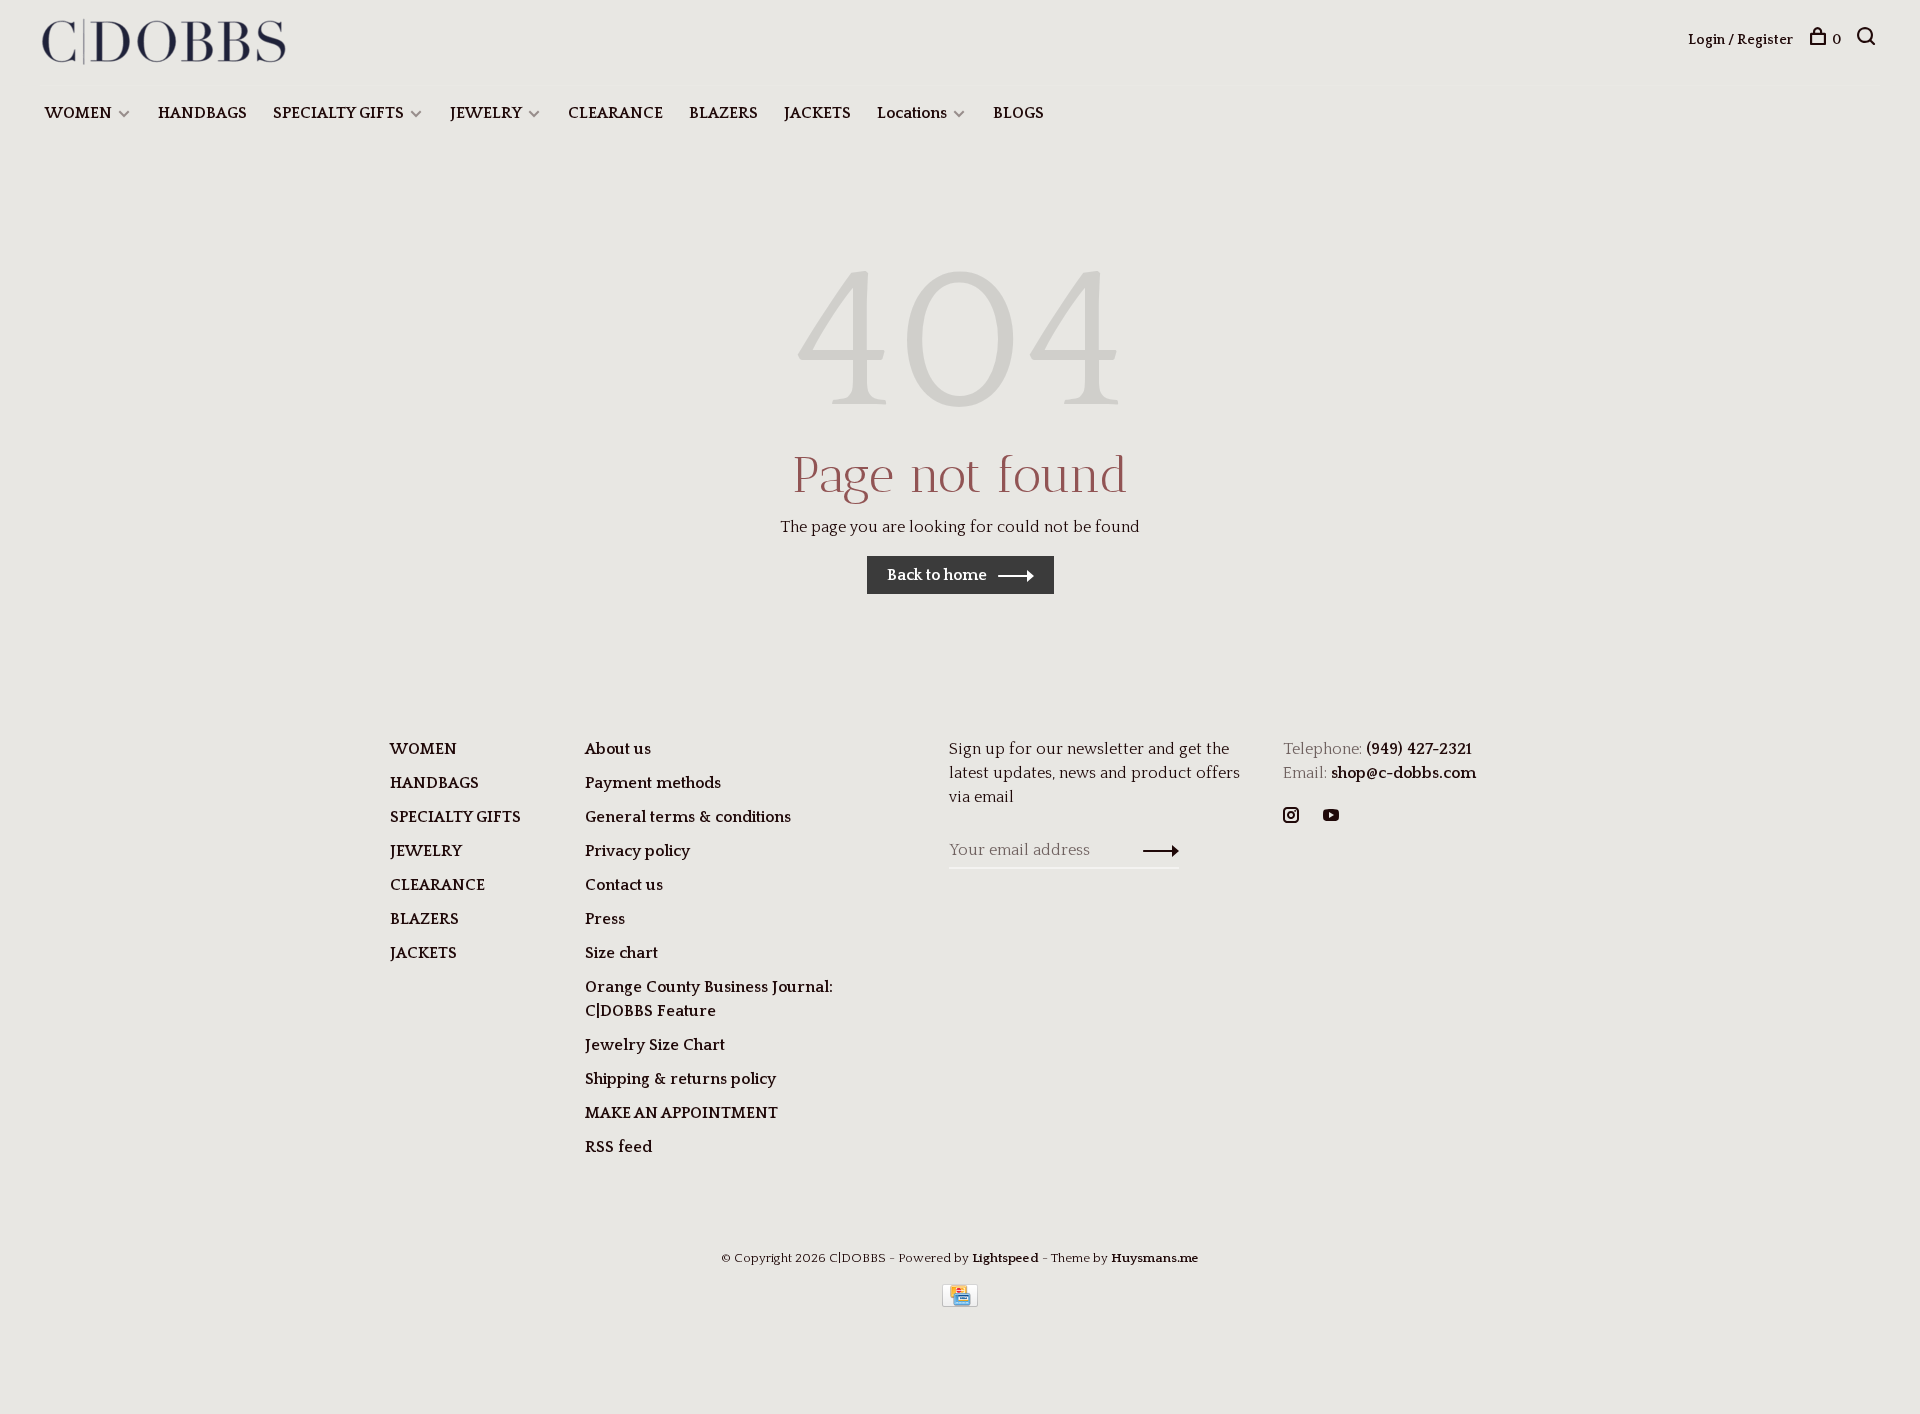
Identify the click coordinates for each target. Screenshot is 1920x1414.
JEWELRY (486, 113)
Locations (912, 113)
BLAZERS (723, 113)
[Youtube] (1331, 817)
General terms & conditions (688, 817)
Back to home (937, 575)
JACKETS (817, 113)
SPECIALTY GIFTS (338, 113)
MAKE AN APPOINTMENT (681, 1113)
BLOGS (1018, 113)
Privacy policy (637, 851)
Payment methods (653, 783)
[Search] (1868, 40)
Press (605, 919)
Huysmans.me (1155, 1258)
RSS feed (618, 1147)
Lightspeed (1005, 1258)
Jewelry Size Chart (655, 1045)
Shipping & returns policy (680, 1079)
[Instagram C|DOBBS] (1291, 817)
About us (618, 749)
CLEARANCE (615, 113)
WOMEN (78, 113)
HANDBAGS (202, 113)
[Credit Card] (960, 1302)
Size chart (621, 953)
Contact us (624, 885)
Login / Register (1740, 40)
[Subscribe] (1155, 850)
